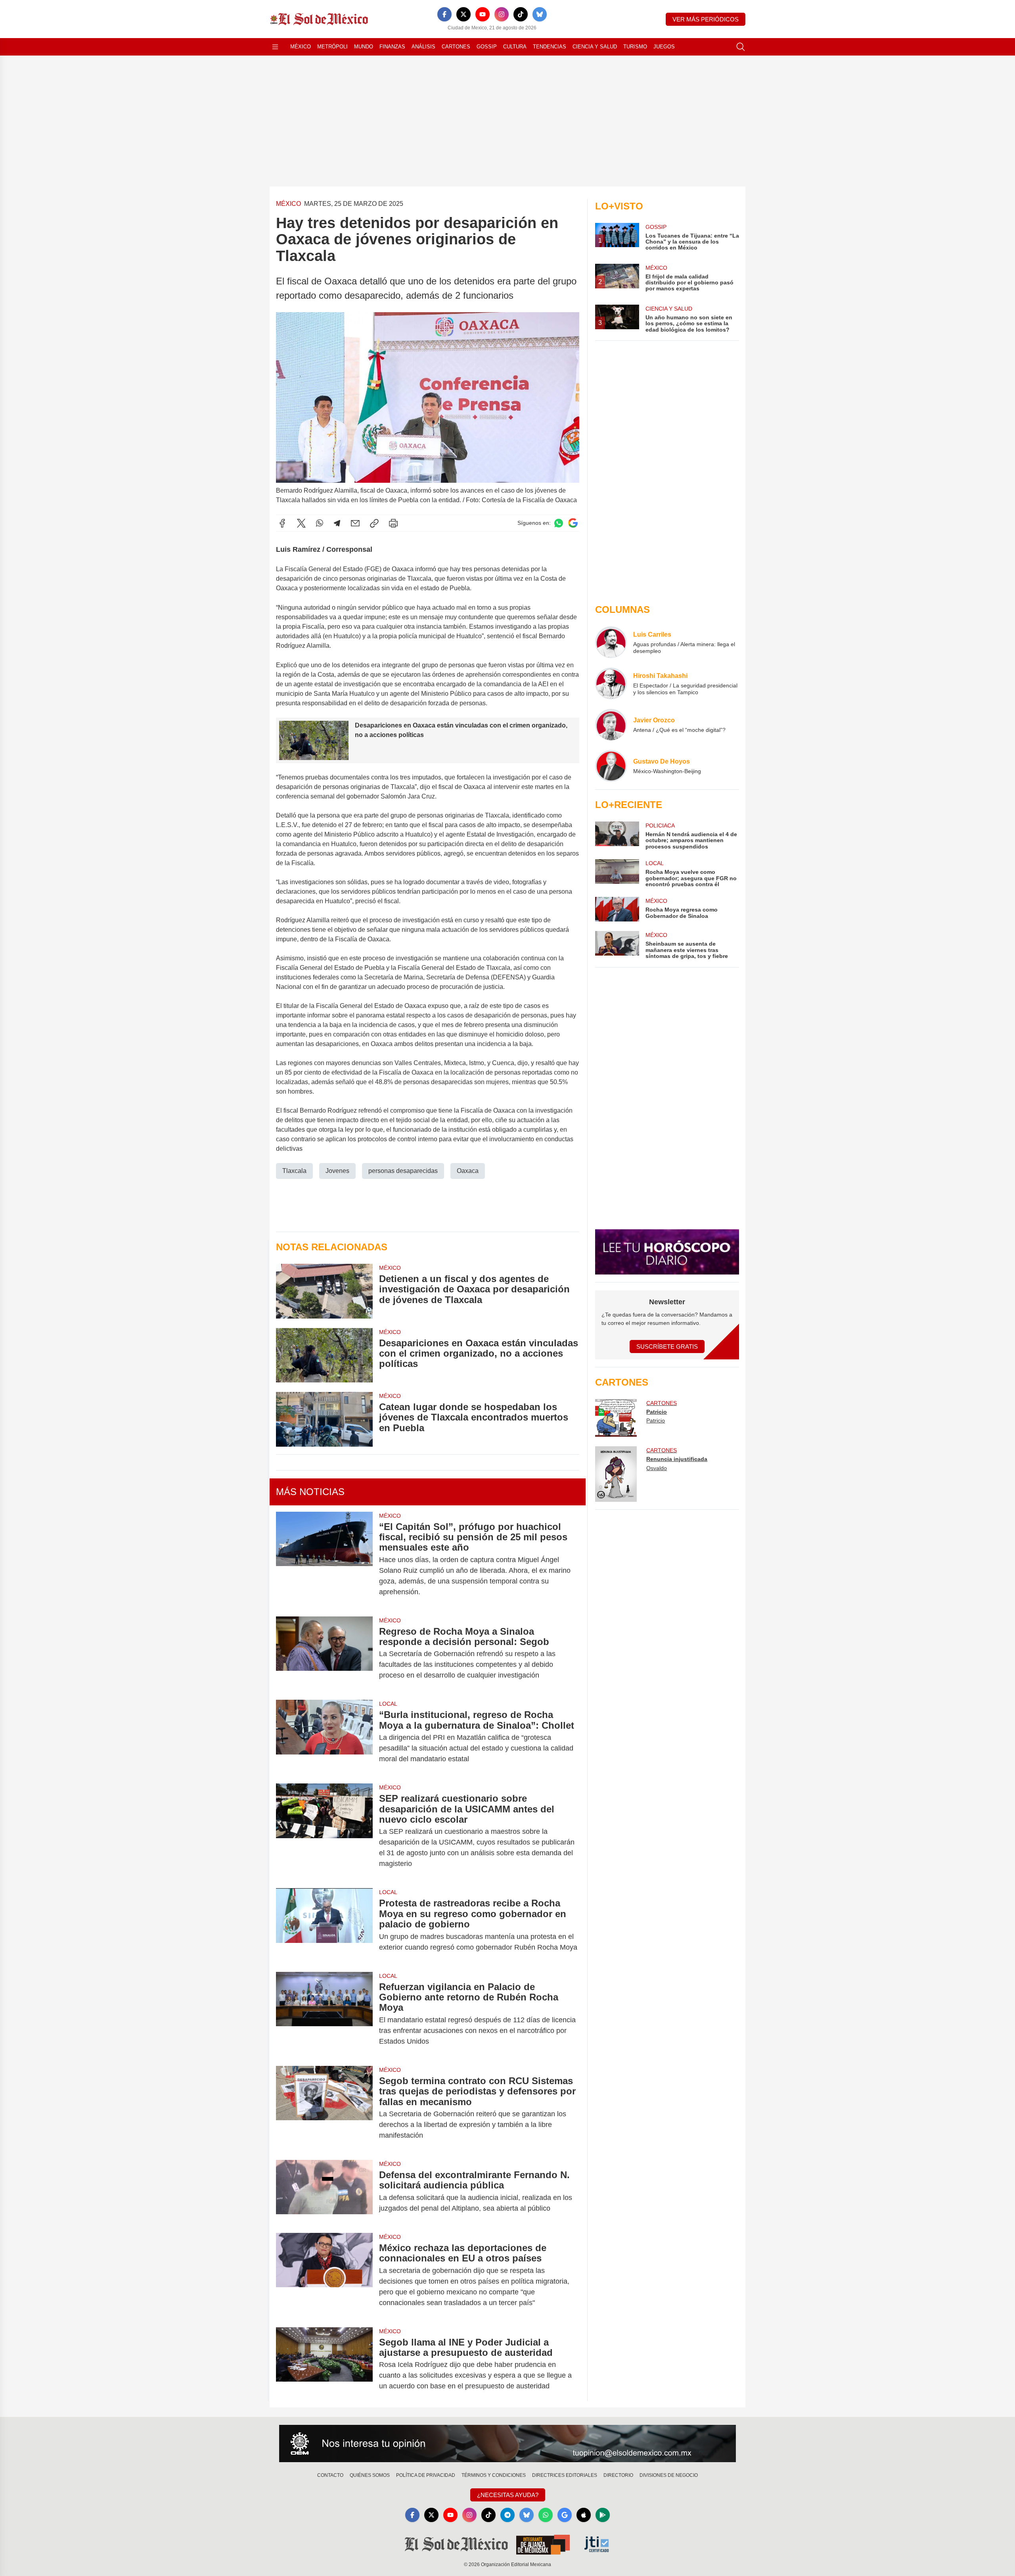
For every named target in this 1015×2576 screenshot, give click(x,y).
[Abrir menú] (275, 47)
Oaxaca (468, 1171)
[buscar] (741, 47)
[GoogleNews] (565, 2515)
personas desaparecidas (403, 1171)
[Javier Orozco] (611, 725)
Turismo (635, 47)
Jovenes (337, 1171)
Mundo (364, 47)
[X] (463, 14)
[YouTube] (483, 14)
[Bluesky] (540, 14)
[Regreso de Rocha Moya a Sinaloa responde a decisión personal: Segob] (324, 1654)
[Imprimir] (393, 523)
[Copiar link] (374, 523)
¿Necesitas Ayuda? (508, 2495)
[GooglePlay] (603, 2515)
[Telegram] (337, 523)
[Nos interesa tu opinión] (507, 2444)
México (301, 47)
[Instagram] (502, 14)
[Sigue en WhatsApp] (559, 523)
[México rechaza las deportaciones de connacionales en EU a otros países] (324, 2275)
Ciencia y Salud (595, 47)
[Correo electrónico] (355, 523)
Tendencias (550, 47)
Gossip (487, 47)
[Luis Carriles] (611, 642)
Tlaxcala (294, 1171)
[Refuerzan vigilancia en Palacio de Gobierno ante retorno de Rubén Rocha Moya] (324, 2014)
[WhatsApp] (320, 523)
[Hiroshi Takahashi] (611, 683)
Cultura (515, 47)
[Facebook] (444, 14)
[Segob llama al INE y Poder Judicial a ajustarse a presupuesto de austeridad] (324, 2364)
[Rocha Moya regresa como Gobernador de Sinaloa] (617, 909)
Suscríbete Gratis (667, 1347)
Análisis (423, 47)
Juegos (664, 47)
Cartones (456, 47)
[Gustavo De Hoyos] (611, 766)
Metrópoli (332, 47)
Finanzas (392, 47)
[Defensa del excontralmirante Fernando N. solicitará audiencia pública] (324, 2192)
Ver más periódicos (706, 19)
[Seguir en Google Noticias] (573, 523)
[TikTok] (521, 14)
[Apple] (584, 2515)
